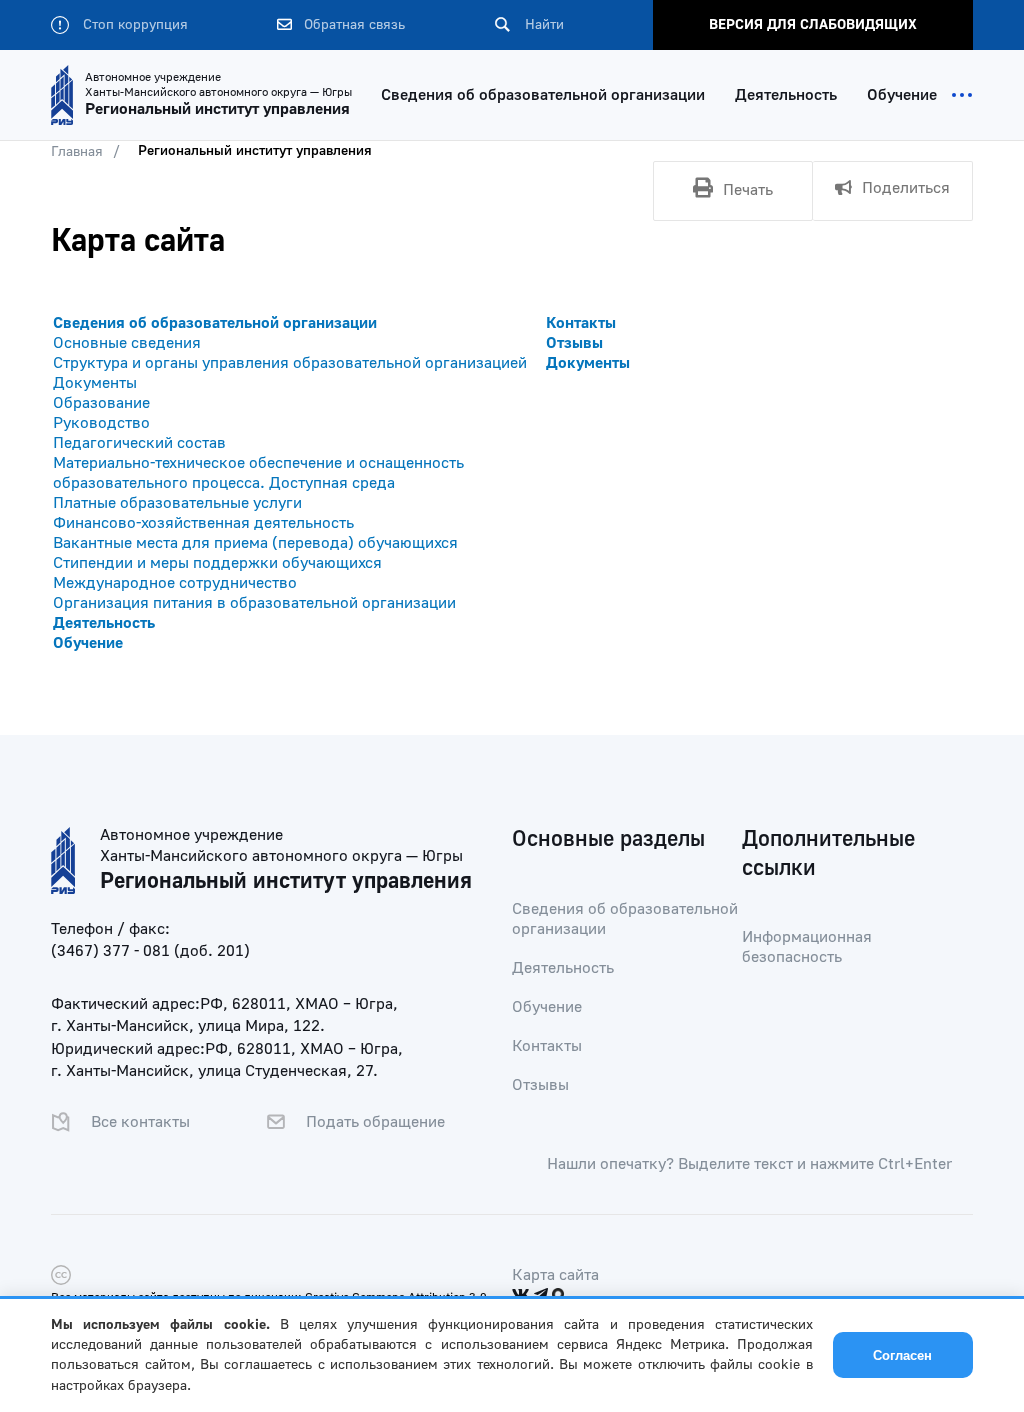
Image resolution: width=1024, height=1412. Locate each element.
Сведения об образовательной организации (543, 95)
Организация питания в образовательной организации (254, 603)
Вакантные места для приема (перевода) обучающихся (255, 543)
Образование (101, 403)
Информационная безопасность (807, 947)
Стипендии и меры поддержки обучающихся (217, 563)
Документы (95, 383)
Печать (748, 190)
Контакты (581, 323)
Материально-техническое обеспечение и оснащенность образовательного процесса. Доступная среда (258, 473)
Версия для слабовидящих (813, 25)
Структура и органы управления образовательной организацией (290, 363)
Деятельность (786, 95)
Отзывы (574, 343)
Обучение (902, 95)
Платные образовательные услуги (177, 503)
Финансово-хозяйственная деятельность (203, 523)
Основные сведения (127, 343)
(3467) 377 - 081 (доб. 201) (150, 951)
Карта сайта (555, 1275)
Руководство (101, 423)
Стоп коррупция (133, 25)
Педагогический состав (139, 443)
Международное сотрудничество (175, 583)
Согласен (902, 1355)
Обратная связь (352, 25)
